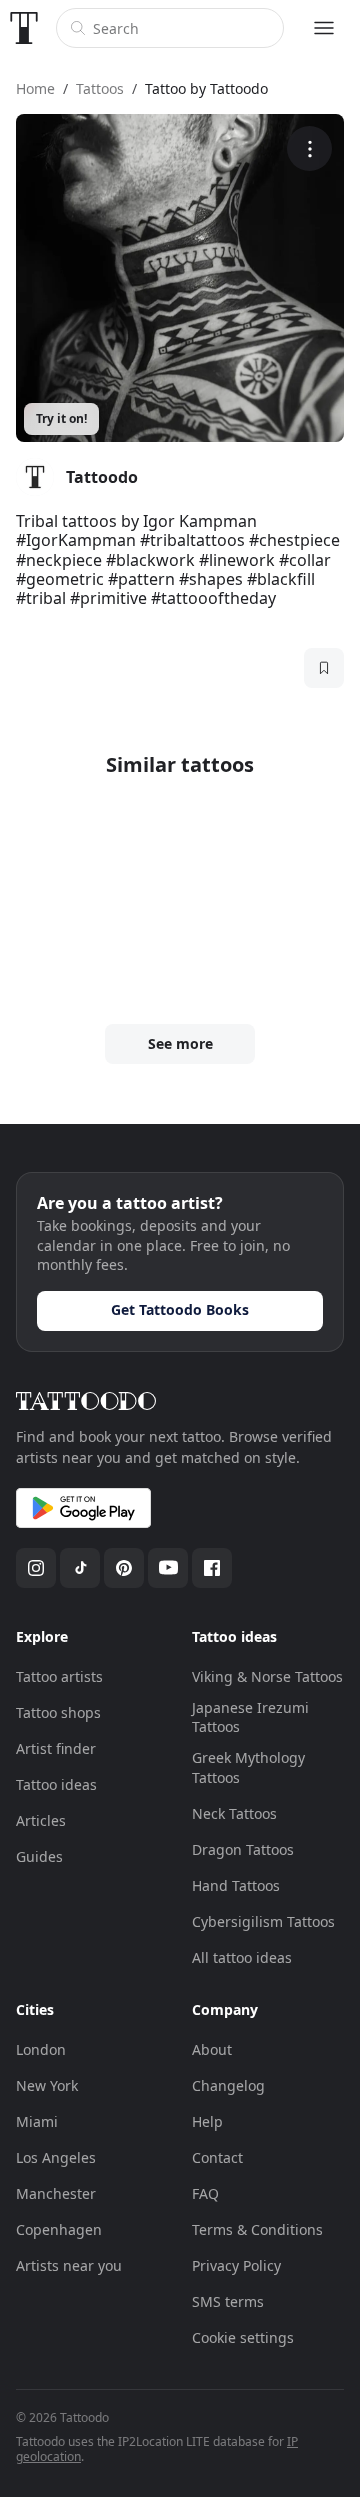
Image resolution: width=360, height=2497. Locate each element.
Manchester (56, 2193)
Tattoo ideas (56, 1784)
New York (47, 2085)
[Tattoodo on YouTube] (168, 1568)
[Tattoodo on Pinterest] (124, 1568)
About (212, 2049)
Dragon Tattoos (243, 1849)
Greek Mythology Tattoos (248, 1767)
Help (207, 2121)
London (41, 2049)
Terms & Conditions (257, 2229)
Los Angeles (56, 2157)
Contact (217, 2157)
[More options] (309, 148)
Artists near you (69, 2265)
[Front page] (24, 28)
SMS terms (228, 2301)
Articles (41, 1820)
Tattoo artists (59, 1676)
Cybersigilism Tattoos (263, 1921)
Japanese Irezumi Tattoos (250, 1717)
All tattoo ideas (242, 1957)
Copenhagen (59, 2229)
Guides (39, 1856)
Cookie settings (243, 2337)
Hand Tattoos (236, 1885)
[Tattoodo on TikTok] (80, 1568)
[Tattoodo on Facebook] (212, 1568)
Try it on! (61, 418)
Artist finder (56, 1748)
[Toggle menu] (324, 28)
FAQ (205, 2193)
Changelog (228, 2085)
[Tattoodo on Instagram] (36, 1568)
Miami (37, 2121)
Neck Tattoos (234, 1813)
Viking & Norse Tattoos (267, 1676)
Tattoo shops (58, 1712)
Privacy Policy (236, 2265)
